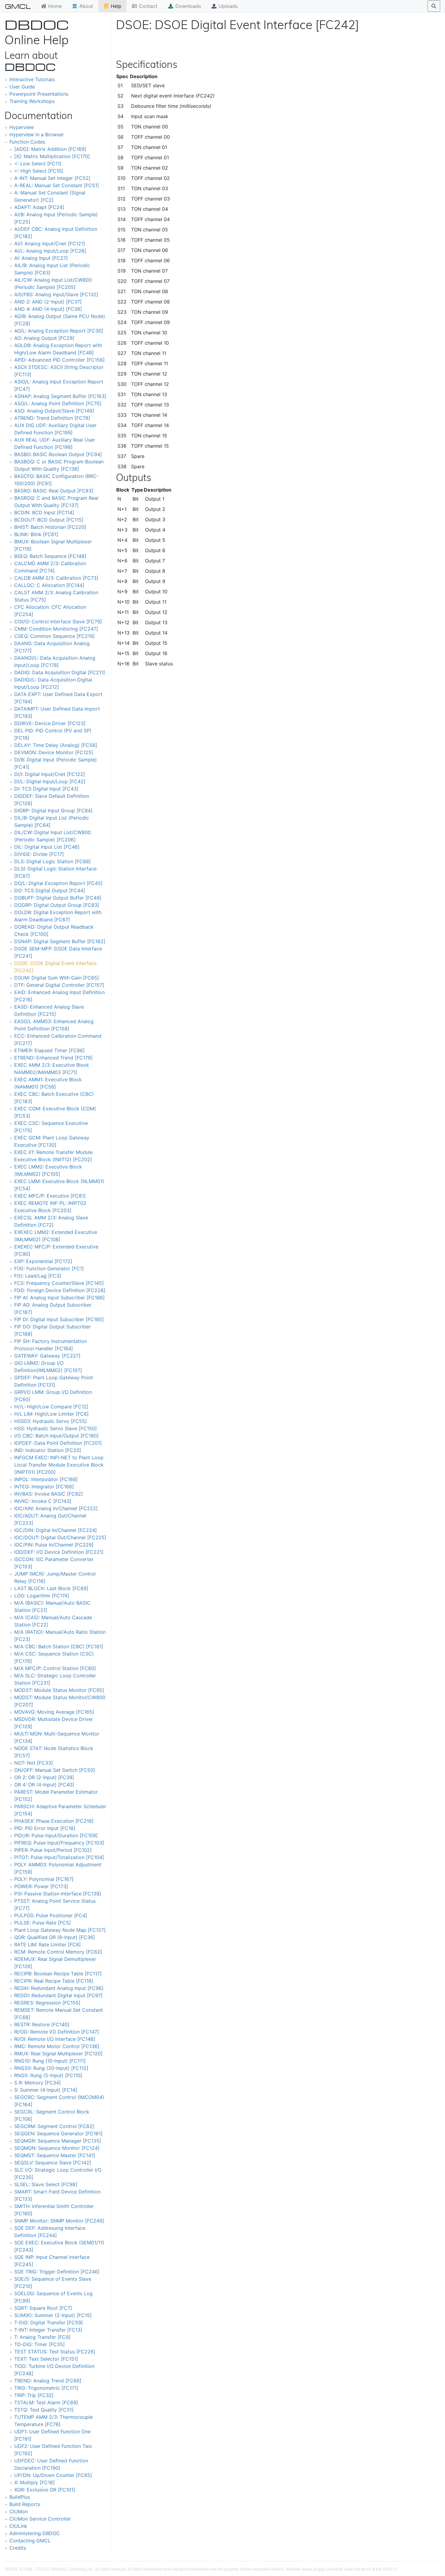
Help (115, 6)
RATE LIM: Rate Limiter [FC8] (48, 1944)
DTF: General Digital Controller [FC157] (59, 985)
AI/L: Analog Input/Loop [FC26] (50, 251)
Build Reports (25, 2504)
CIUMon (19, 2511)
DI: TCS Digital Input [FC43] (46, 789)
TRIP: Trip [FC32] (34, 2395)
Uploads (227, 6)
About (86, 6)
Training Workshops (32, 101)
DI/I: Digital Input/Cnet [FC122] (50, 774)
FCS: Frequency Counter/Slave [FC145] (59, 1283)
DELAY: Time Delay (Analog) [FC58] (56, 745)
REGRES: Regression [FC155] (47, 2003)
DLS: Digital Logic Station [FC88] (53, 861)
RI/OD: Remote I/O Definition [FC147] (57, 2032)
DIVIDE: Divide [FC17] (39, 854)
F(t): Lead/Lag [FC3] (38, 1276)
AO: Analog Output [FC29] (44, 338)
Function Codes (27, 142)
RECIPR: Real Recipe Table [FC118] (54, 1981)
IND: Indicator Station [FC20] (48, 1450)
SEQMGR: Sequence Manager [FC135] (58, 2141)
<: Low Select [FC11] (38, 164)
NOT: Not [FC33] (34, 1763)
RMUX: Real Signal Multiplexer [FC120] (58, 2054)
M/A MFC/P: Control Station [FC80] (55, 1668)
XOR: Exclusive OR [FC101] (45, 2490)
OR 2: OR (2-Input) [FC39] (44, 1777)
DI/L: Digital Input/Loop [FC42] (50, 781)
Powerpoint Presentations (39, 94)
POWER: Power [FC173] (41, 1886)
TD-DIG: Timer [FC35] (40, 2344)
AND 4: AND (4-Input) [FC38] (48, 309)
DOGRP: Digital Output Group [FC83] (57, 905)
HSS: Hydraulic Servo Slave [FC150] (56, 1428)
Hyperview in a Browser (37, 134)
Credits (18, 2548)
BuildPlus (20, 2497)
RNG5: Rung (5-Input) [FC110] (48, 2075)
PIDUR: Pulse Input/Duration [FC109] (56, 1835)
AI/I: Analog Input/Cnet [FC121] (50, 244)
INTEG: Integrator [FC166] (44, 1487)
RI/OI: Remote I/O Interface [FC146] (55, 2039)
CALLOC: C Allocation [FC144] (49, 585)
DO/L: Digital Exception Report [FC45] (58, 883)
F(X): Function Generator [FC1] (49, 1268)
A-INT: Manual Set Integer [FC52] (52, 178)
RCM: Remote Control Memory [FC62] (58, 1952)
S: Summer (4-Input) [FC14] (46, 2090)
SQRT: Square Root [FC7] (43, 2308)
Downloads (187, 6)
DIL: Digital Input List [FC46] (47, 847)
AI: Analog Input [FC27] (41, 258)
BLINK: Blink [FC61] (36, 534)
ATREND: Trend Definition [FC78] (52, 418)
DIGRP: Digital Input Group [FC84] (53, 811)
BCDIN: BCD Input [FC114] (44, 512)
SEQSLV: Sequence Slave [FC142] (53, 2163)
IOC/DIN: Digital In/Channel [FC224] (56, 1530)
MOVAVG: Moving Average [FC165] (54, 1712)
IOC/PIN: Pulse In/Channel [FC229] (54, 1545)
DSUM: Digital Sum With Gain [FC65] (57, 978)
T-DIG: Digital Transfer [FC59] (49, 2322)
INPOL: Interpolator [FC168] (46, 1479)
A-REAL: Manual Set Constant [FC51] (57, 185)
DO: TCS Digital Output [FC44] (50, 890)
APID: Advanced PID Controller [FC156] (59, 360)
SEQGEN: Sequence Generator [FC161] (58, 2133)
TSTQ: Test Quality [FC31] (44, 2410)
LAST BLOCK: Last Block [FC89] (51, 1588)
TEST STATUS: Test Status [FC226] (55, 2352)
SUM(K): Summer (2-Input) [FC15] (53, 2315)
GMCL (18, 6)
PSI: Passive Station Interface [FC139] (58, 1894)
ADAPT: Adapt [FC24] (39, 207)
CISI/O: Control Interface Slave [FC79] (58, 622)
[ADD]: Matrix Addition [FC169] (50, 149)
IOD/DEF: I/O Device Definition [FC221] (59, 1552)
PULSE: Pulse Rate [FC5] (43, 1923)
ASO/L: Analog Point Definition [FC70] (58, 403)
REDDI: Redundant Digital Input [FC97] (58, 1995)
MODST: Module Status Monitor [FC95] (59, 1690)
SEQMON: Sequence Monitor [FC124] (57, 2148)
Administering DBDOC (35, 2533)
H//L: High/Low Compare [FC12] (51, 1407)
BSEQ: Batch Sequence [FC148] (50, 556)
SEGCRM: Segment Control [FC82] (54, 2126)
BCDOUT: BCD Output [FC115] (49, 520)
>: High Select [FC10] (39, 171)
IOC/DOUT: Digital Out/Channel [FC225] (60, 1537)
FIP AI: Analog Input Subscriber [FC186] (59, 1298)
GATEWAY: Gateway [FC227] (47, 1356)
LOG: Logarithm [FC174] (42, 1596)
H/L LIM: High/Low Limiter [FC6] (51, 1414)
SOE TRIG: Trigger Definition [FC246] (57, 2272)
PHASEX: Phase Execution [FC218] (54, 1821)
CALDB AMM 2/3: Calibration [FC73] (56, 578)
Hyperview (22, 127)
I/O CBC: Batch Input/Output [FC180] (56, 1436)
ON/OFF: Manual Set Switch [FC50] (55, 1770)
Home (54, 6)
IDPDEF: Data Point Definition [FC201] (58, 1443)
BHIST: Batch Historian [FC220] (50, 527)
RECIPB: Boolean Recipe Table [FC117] (58, 1974)
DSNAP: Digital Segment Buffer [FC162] (60, 941)
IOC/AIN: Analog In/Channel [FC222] (56, 1508)
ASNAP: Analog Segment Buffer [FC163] (60, 396)
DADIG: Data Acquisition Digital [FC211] (60, 672)
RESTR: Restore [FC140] (42, 2024)
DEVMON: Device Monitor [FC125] (54, 752)
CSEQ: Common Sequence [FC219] (54, 636)
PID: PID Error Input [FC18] (45, 1828)
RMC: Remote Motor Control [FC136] (57, 2046)
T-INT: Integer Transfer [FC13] (48, 2330)
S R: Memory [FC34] (38, 2083)
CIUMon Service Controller (40, 2519)
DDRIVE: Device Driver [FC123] (50, 723)
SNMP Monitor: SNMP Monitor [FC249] (59, 2221)
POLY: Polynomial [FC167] (44, 1879)
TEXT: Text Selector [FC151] (46, 2359)
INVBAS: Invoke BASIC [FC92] (49, 1494)
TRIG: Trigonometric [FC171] (46, 2388)
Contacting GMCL (30, 2541)
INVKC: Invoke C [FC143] (43, 1501)
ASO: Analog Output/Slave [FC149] (54, 411)
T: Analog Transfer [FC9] (42, 2337)
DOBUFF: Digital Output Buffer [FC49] (58, 898)
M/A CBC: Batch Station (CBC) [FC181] (59, 1646)
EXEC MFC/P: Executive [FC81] (50, 1196)
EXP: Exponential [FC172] (43, 1261)
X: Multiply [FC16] (35, 2482)
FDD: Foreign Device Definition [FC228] (60, 1290)
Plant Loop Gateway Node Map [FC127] (60, 1930)
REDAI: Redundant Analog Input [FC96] (59, 1988)
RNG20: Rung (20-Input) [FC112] (51, 2068)
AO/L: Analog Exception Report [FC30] (59, 331)
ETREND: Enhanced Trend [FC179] (53, 1058)
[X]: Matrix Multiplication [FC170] (52, 156)
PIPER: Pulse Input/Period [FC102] (53, 1850)
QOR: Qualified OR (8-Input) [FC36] (55, 1937)
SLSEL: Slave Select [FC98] (46, 2184)
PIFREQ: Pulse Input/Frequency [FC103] (59, 1843)
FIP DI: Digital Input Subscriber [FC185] (59, 1319)
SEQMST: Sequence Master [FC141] (55, 2155)
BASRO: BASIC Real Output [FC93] (54, 491)
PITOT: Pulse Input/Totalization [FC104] (59, 1857)
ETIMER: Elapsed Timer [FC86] (49, 1050)
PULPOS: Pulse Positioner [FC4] (51, 1915)
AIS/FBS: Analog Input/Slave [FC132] (56, 294)
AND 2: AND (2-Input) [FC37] (48, 302)
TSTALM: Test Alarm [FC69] (46, 2402)
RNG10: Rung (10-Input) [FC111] (50, 2061)
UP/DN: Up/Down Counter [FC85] (53, 2475)
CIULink (18, 2526)
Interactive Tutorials (32, 79)
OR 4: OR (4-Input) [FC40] (44, 1785)
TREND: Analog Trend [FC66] (48, 2381)
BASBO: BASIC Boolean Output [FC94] (58, 454)
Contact (147, 6)
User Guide (22, 87)
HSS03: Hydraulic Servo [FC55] (51, 1421)
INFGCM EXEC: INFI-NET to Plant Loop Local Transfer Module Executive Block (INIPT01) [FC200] (59, 1465)
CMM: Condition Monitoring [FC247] (56, 629)
